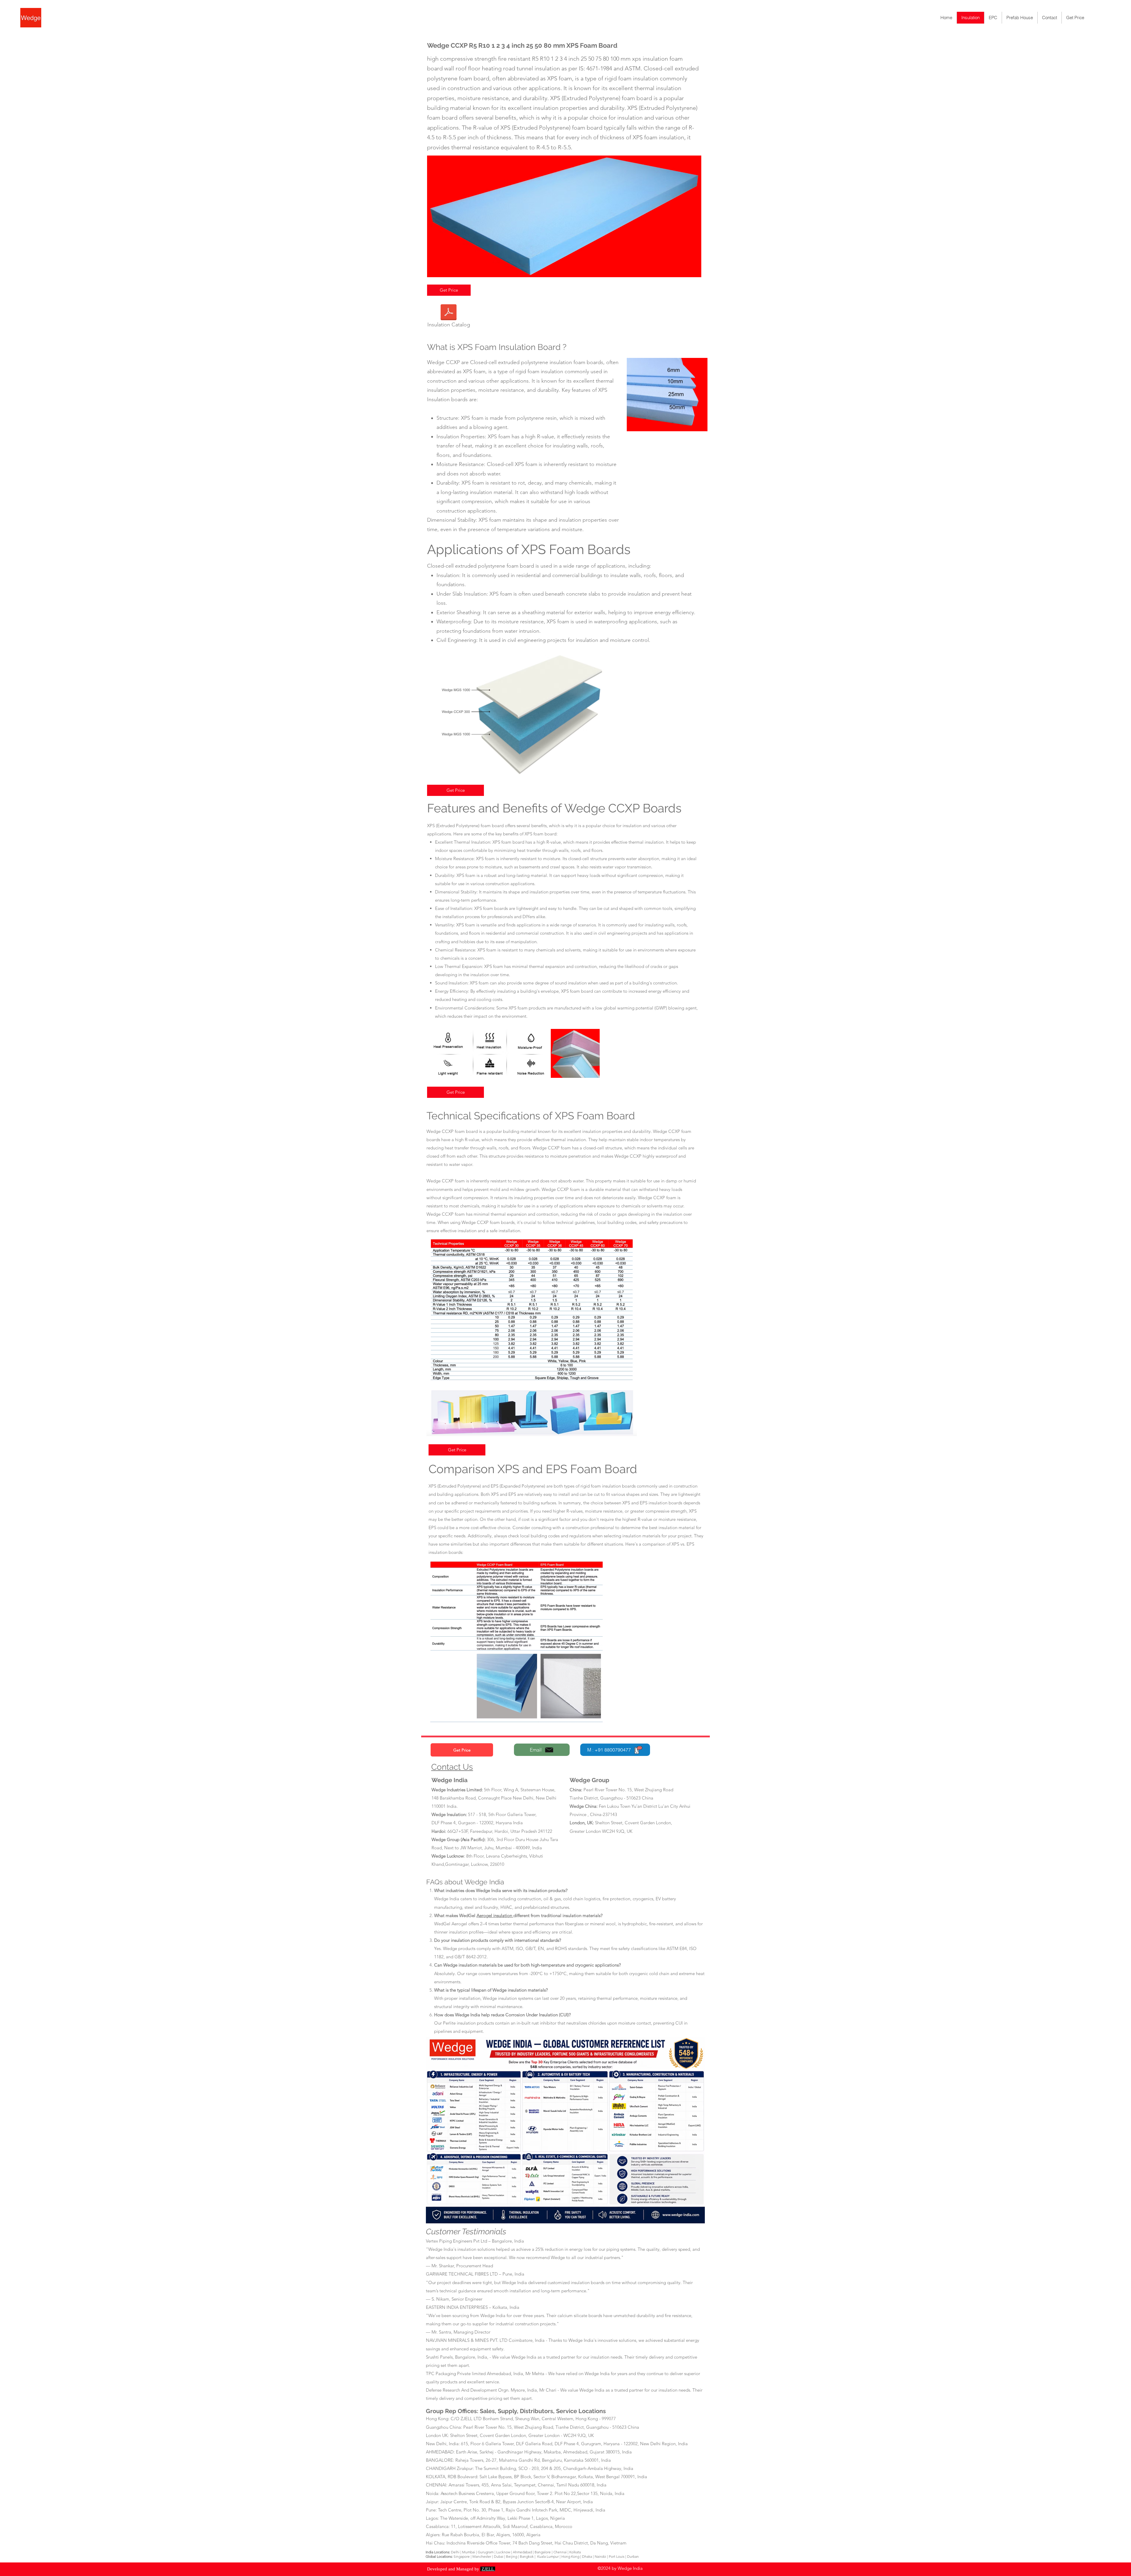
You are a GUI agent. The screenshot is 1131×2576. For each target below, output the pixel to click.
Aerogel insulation (495, 1915)
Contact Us (452, 1767)
